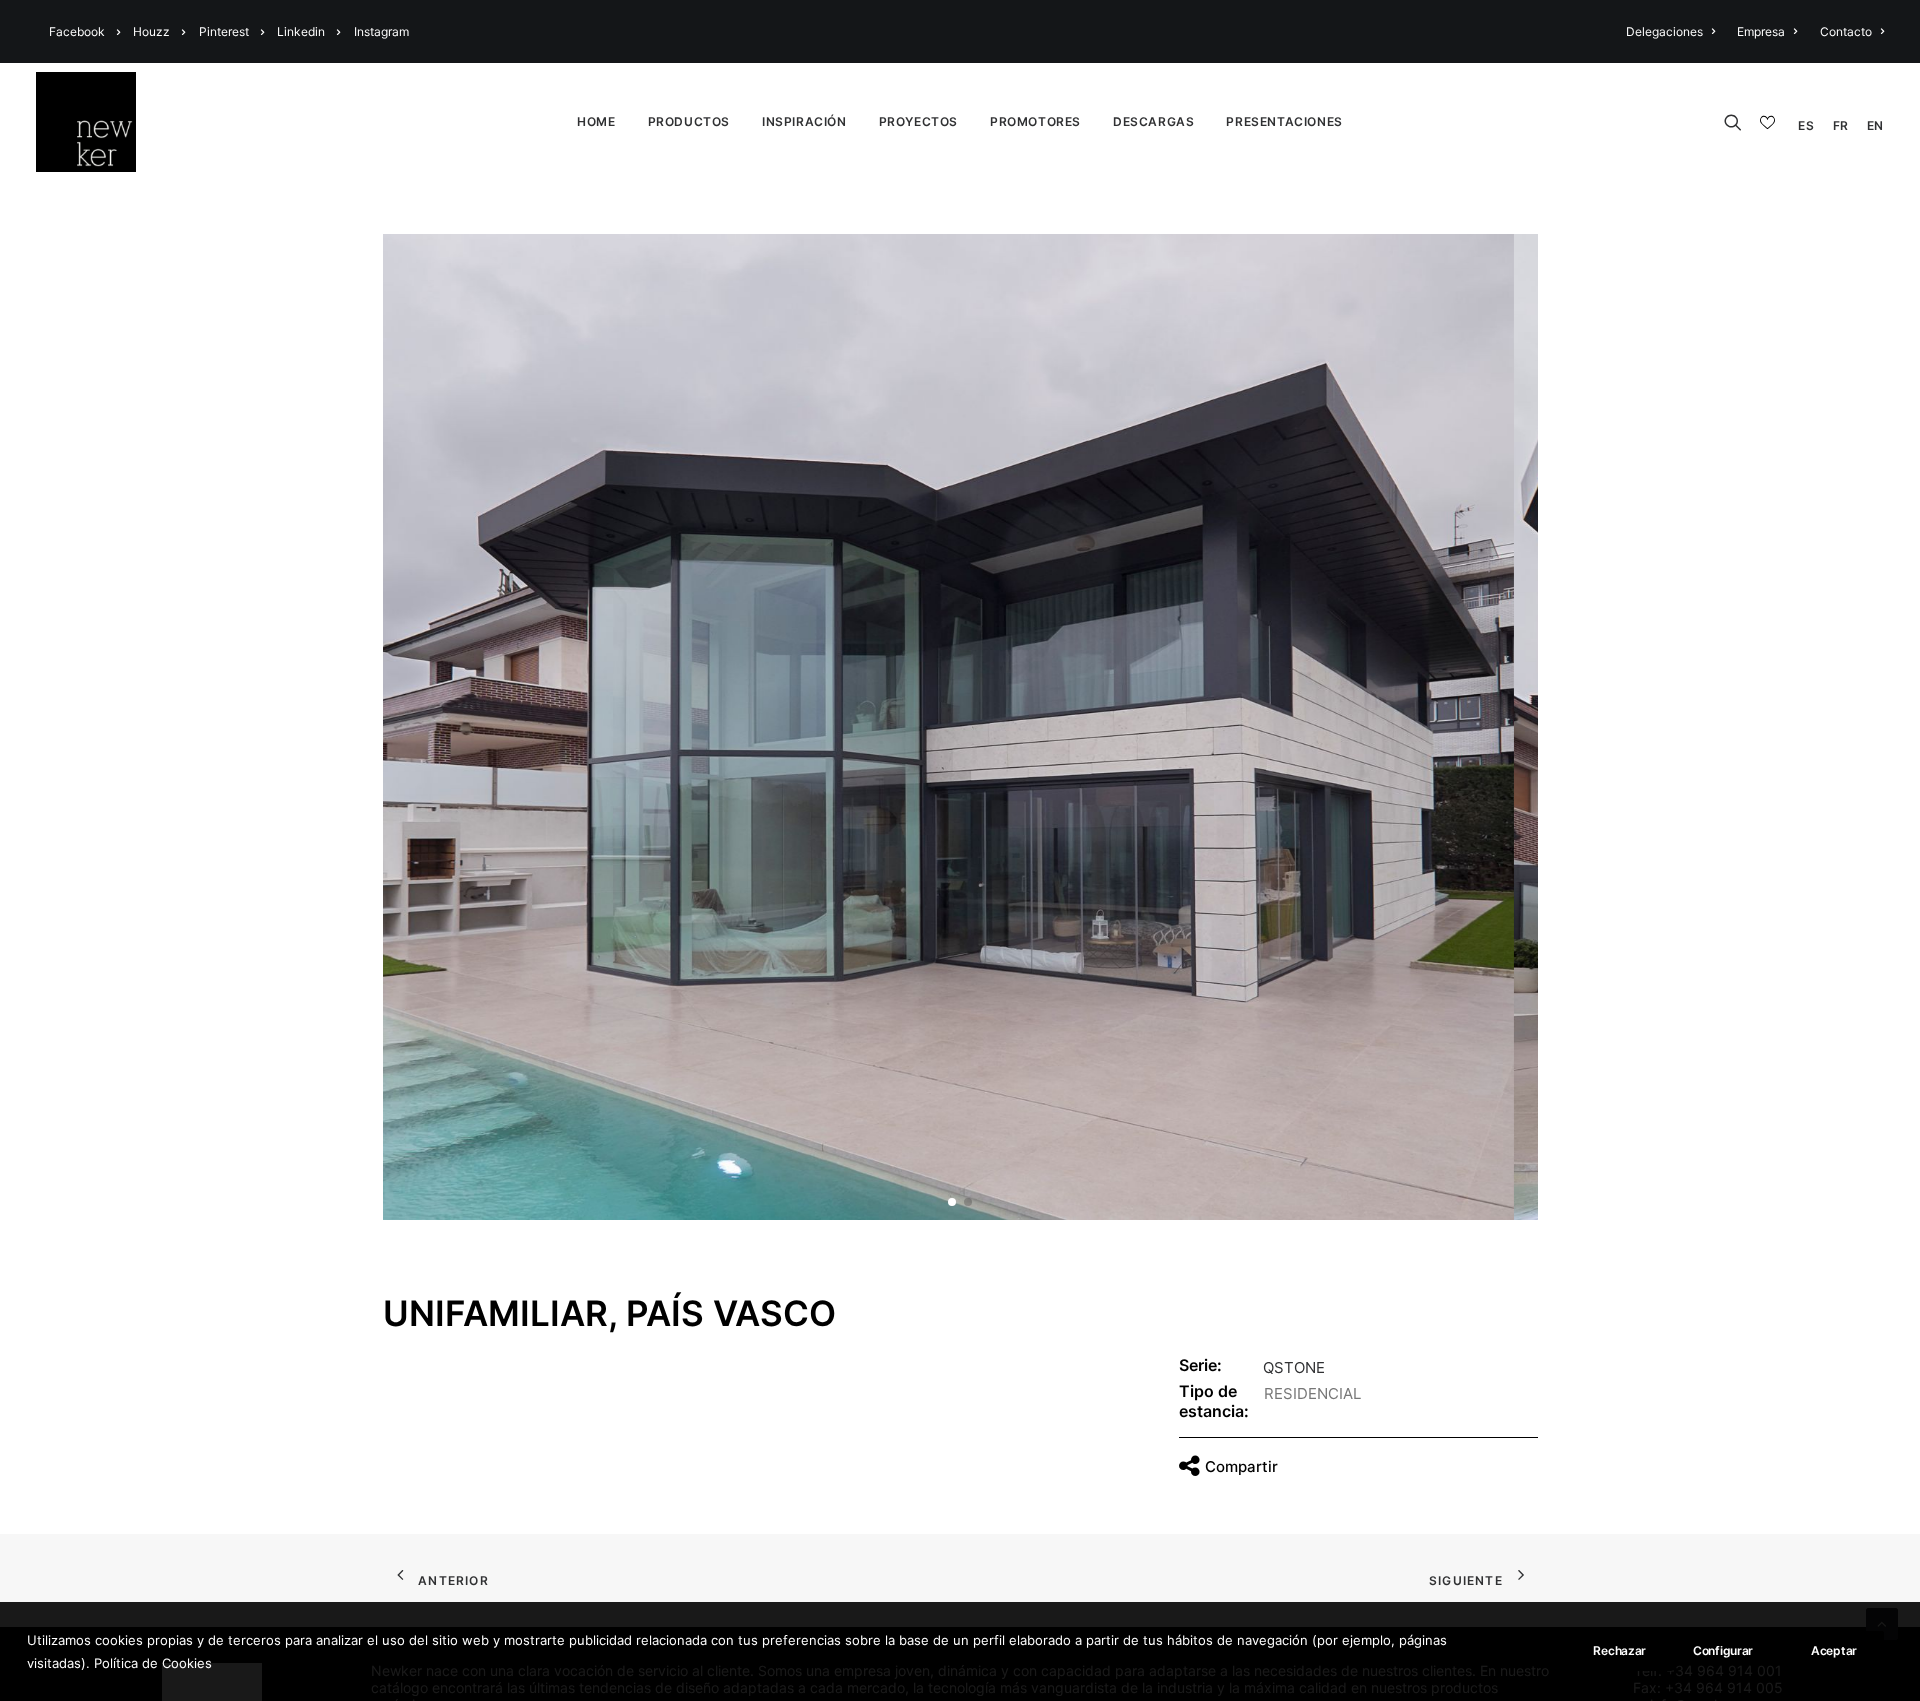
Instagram (381, 31)
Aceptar (1834, 1650)
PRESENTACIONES (1284, 121)
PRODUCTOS (689, 121)
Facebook (77, 31)
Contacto (1846, 31)
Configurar (1723, 1650)
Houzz (151, 31)
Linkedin (301, 31)
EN (1875, 125)
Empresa (1761, 31)
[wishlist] (1770, 123)
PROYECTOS (918, 121)
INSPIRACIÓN (804, 121)
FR (1841, 125)
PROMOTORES (1035, 121)
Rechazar (1619, 1650)
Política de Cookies (153, 1662)
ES (1806, 125)
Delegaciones (1664, 31)
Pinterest (224, 31)
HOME (596, 121)
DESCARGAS (1153, 121)
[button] (952, 1202)
